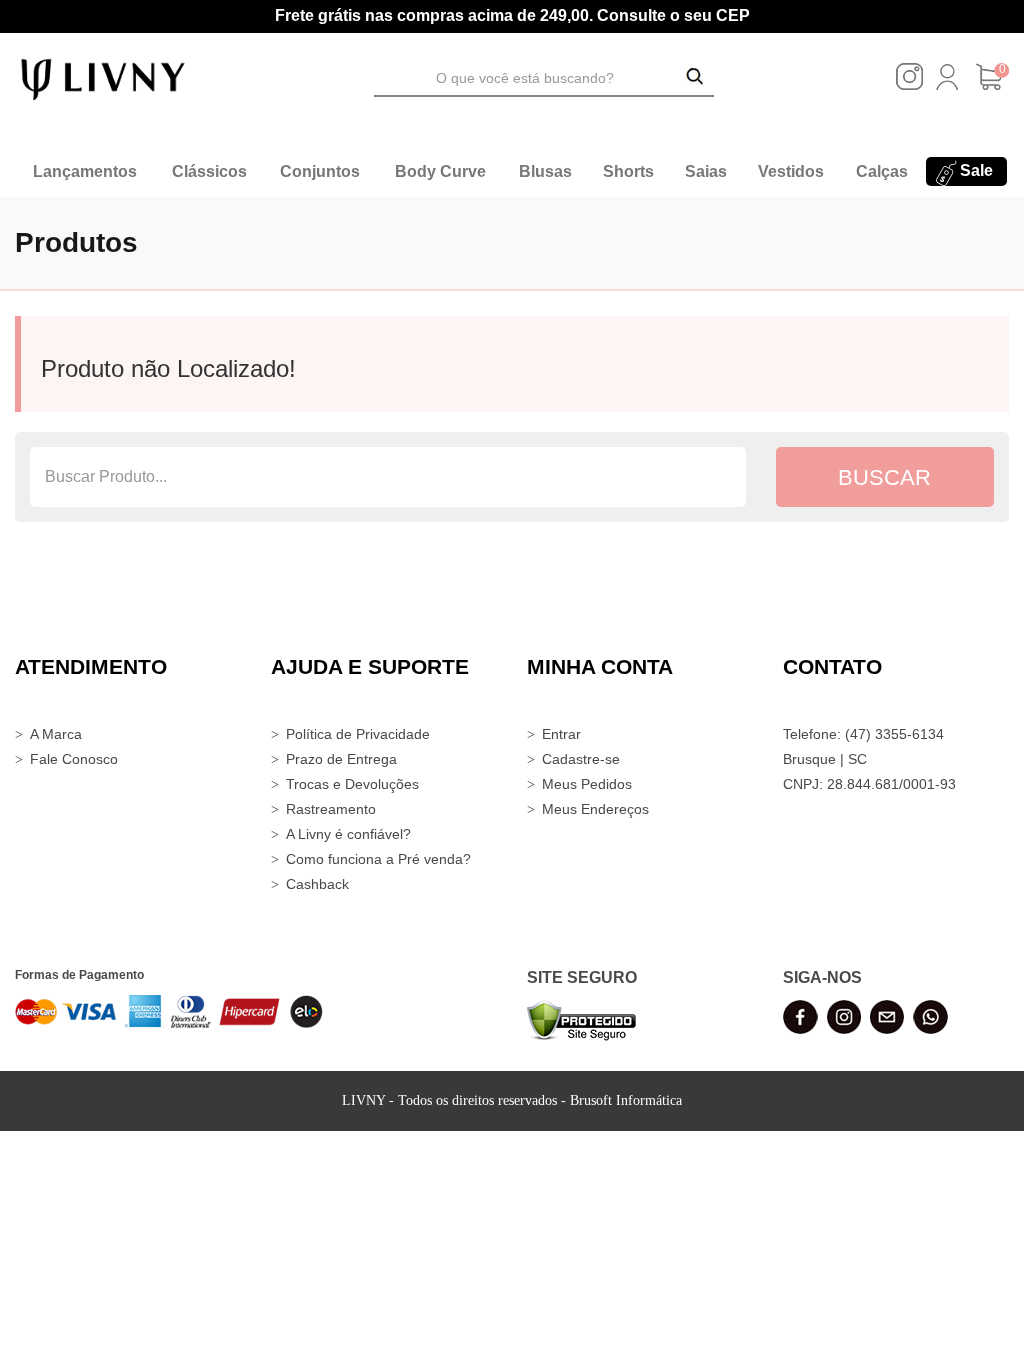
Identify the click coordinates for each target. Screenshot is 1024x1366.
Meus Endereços (595, 809)
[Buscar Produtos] (695, 78)
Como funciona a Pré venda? (378, 859)
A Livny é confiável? (348, 834)
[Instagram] (909, 85)
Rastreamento (331, 809)
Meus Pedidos (587, 784)
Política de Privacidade (358, 734)
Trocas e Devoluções (352, 784)
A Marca (56, 734)
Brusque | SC (825, 759)
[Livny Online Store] (103, 78)
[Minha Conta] (947, 85)
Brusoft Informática (626, 1100)
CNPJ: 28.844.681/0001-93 (869, 784)
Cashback (317, 884)
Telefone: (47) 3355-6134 (863, 734)
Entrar (561, 734)
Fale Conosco (74, 759)
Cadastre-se (581, 759)
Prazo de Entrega (341, 759)
